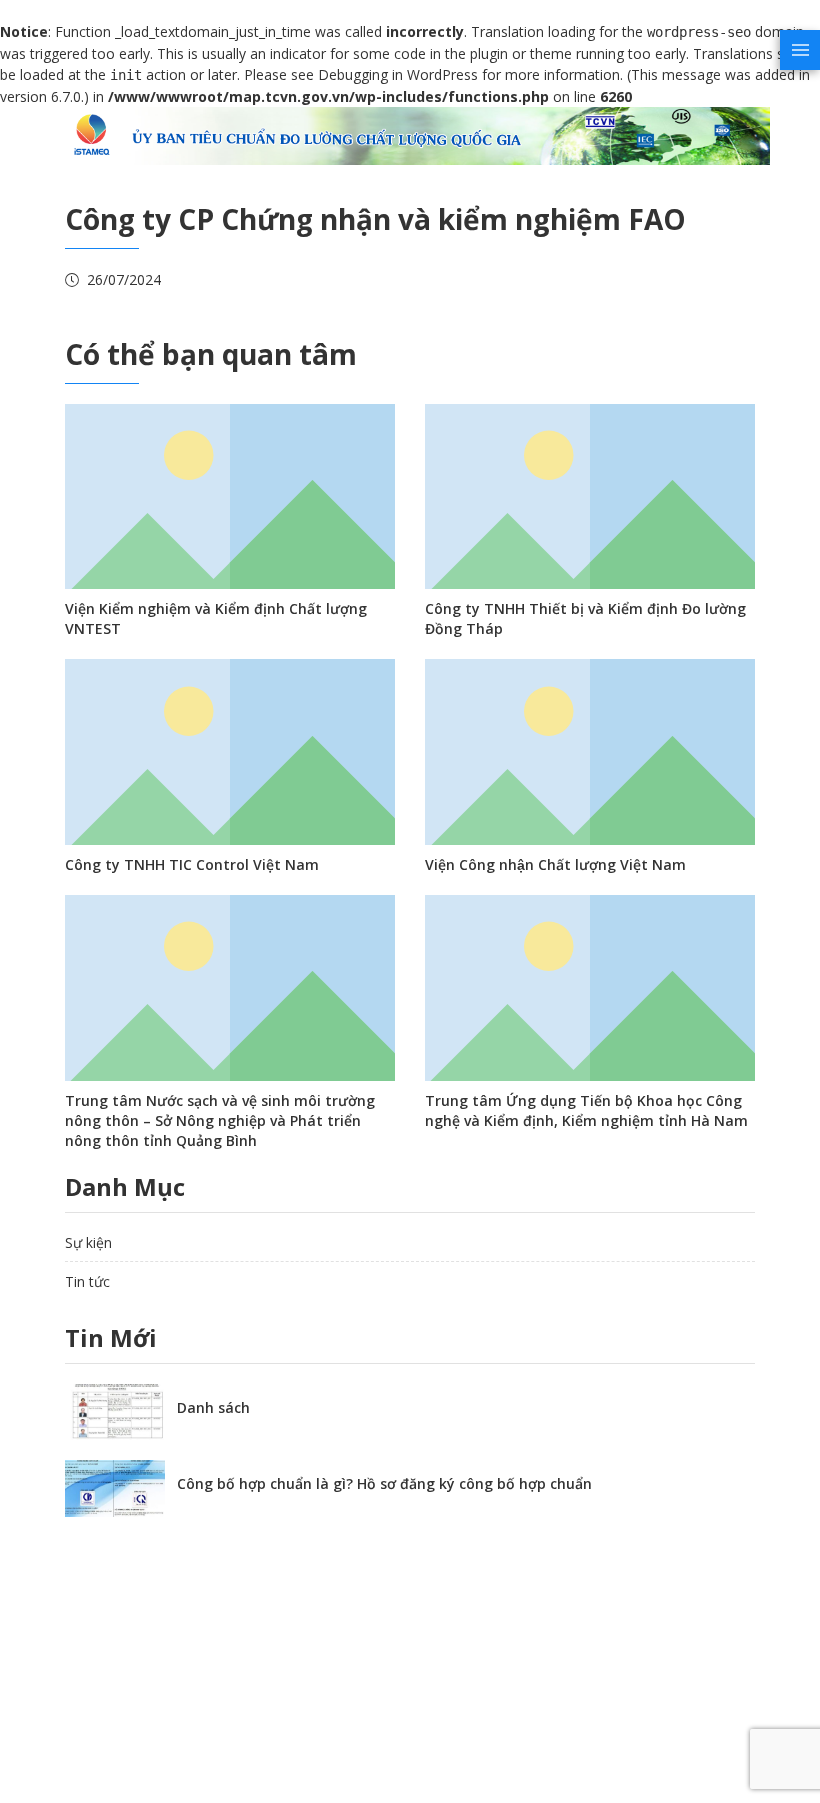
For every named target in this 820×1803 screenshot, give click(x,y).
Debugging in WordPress (398, 74)
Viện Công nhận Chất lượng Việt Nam (555, 864)
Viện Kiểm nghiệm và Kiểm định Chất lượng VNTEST (216, 618)
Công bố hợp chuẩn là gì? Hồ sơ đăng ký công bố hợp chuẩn (384, 1483)
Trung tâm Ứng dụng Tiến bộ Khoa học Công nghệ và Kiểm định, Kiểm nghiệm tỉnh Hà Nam (586, 1110)
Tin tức (87, 1281)
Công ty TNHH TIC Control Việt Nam (192, 864)
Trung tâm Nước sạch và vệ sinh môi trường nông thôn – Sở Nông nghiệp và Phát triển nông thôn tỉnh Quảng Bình (220, 1120)
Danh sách (213, 1407)
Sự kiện (88, 1242)
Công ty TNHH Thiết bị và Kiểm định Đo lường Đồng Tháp (585, 618)
